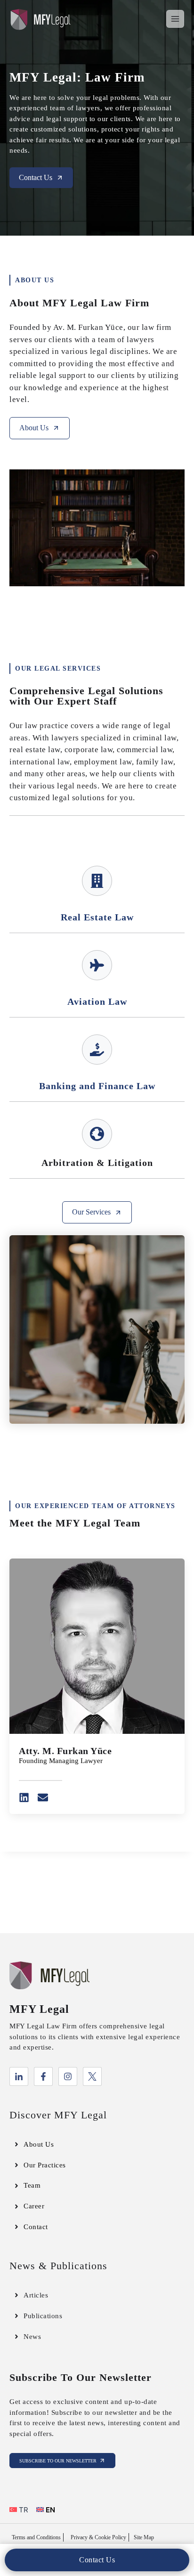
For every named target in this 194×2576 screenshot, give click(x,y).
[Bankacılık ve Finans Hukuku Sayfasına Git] (97, 1050)
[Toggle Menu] (175, 19)
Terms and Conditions (36, 2537)
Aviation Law (97, 1001)
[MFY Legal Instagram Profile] (68, 2076)
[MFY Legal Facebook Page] (43, 2076)
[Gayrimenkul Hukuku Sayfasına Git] (97, 881)
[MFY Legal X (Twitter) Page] (92, 2076)
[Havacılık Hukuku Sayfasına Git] (97, 965)
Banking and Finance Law (97, 1086)
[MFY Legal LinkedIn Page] (19, 2076)
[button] (97, 2560)
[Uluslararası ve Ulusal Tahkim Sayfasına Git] (97, 1134)
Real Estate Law (97, 917)
